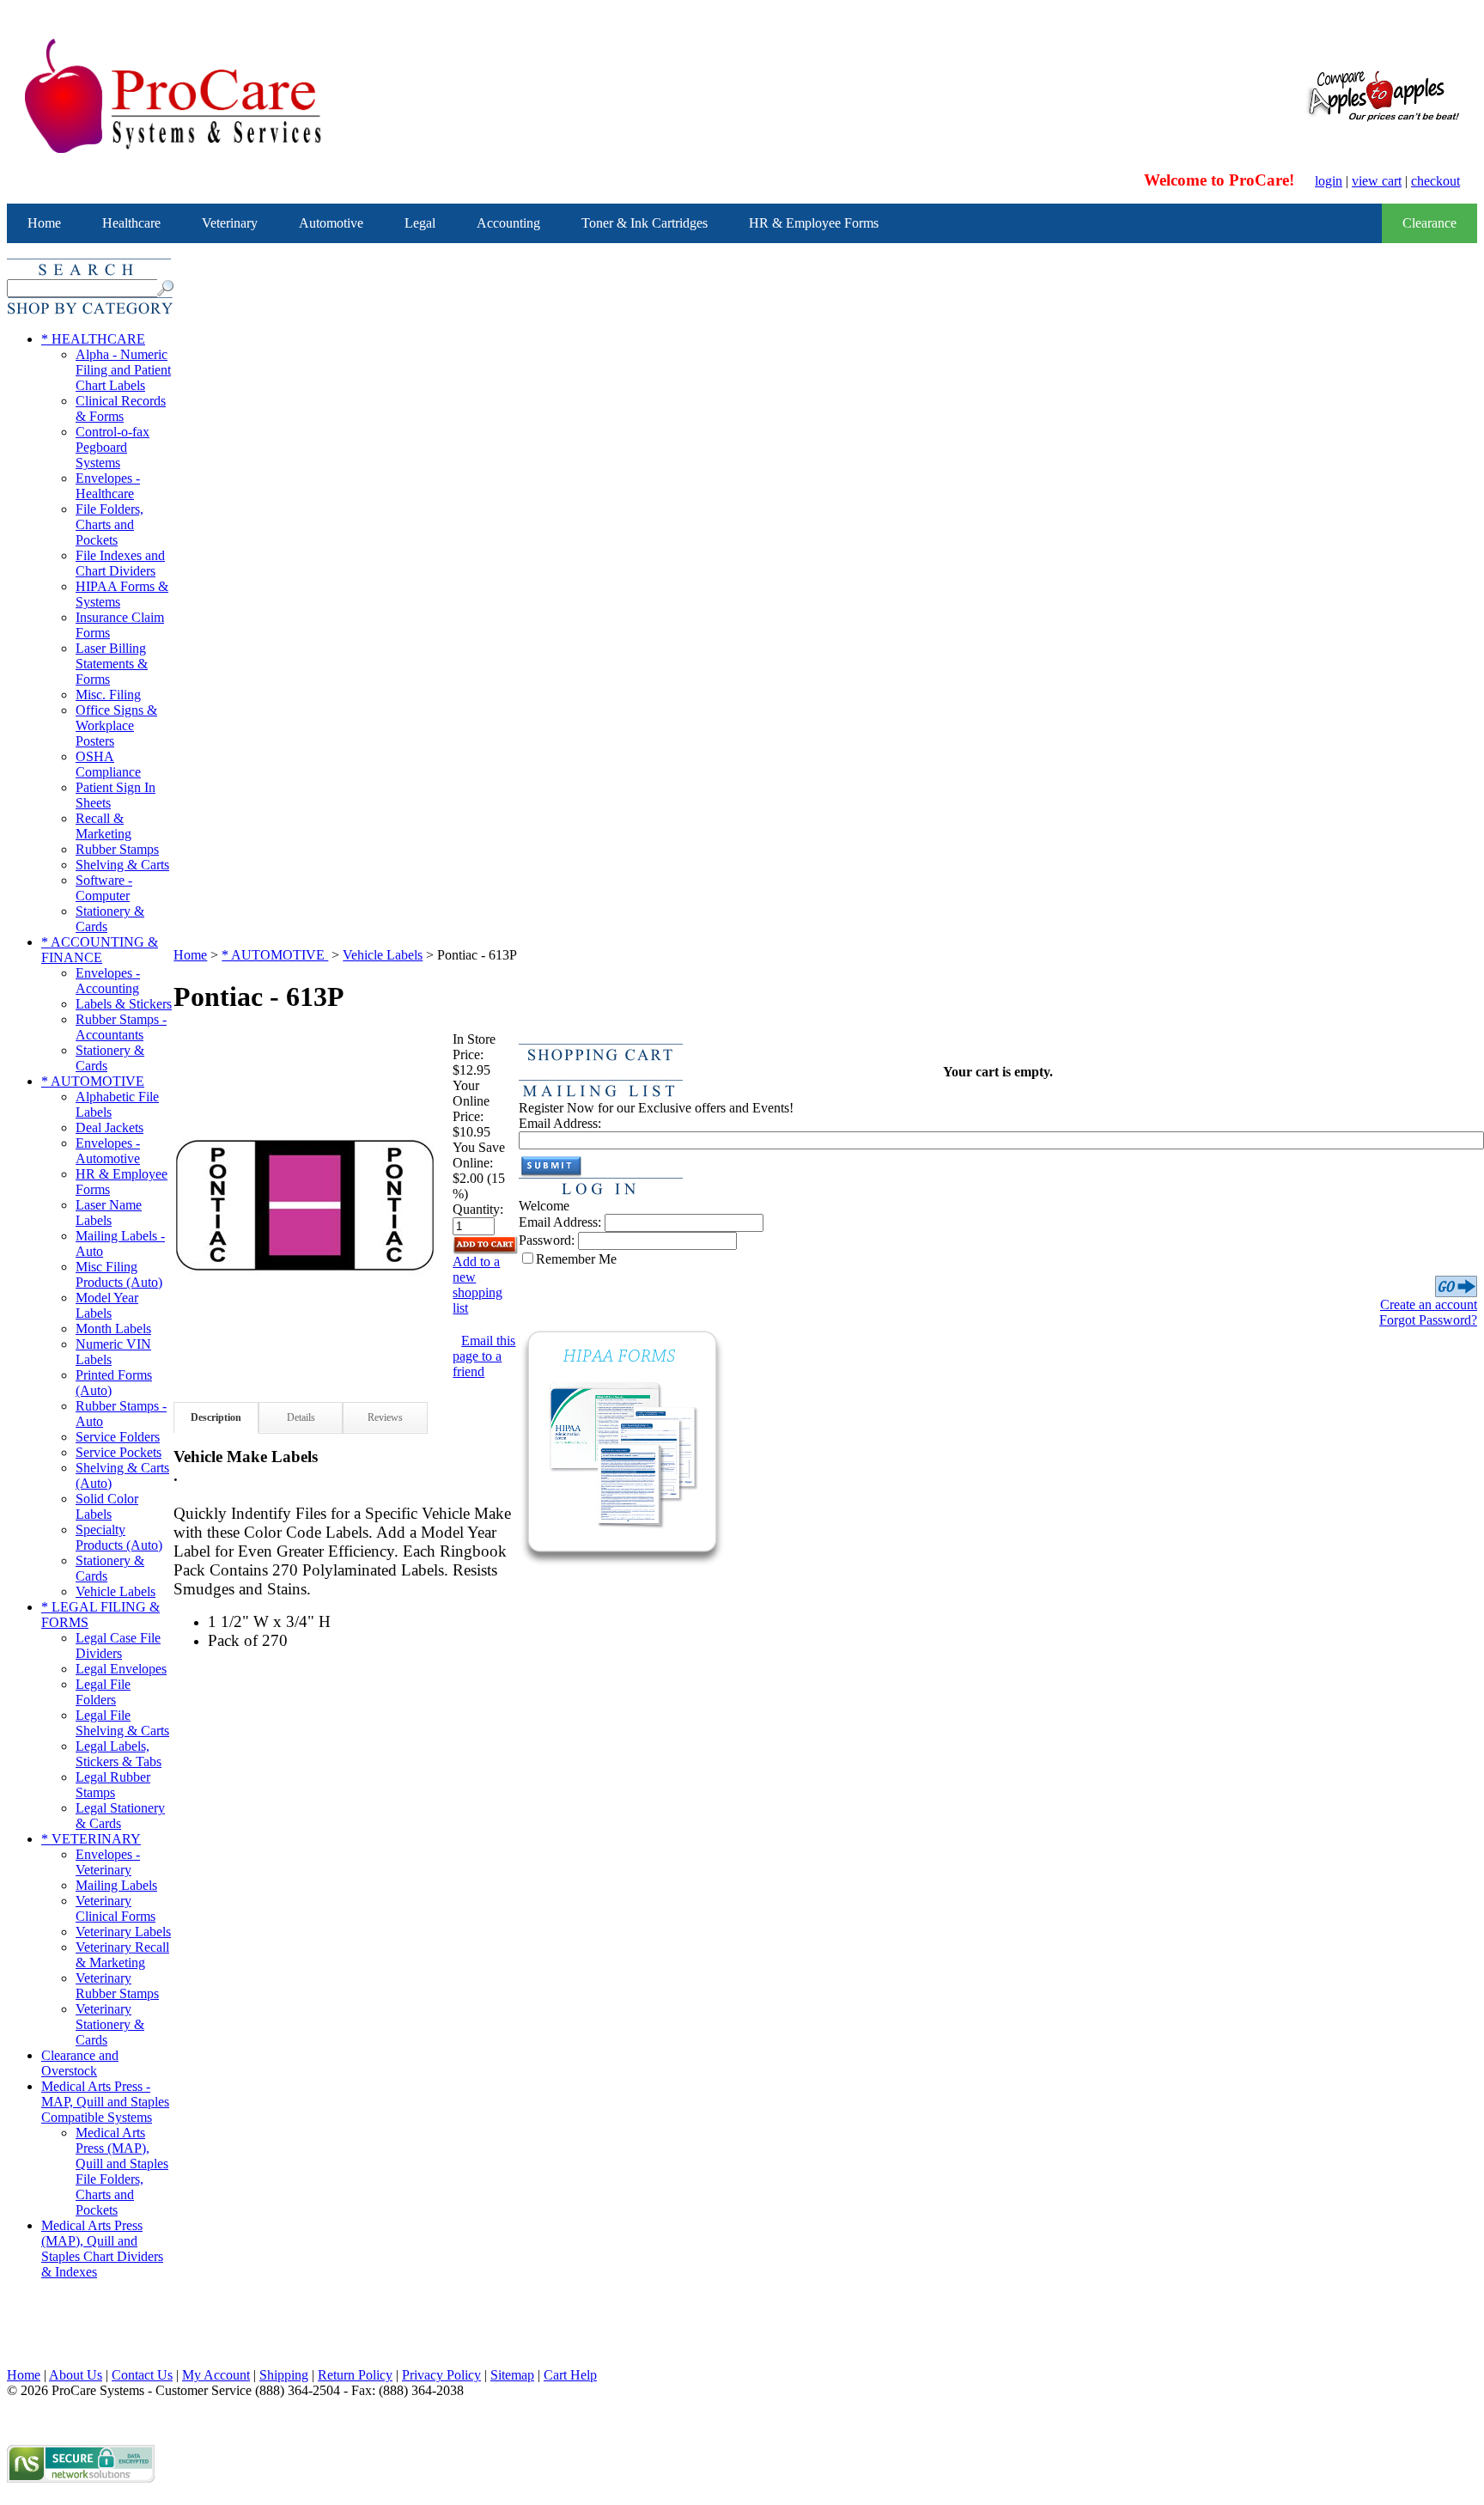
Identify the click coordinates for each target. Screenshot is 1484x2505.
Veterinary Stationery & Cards (110, 2024)
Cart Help (570, 2375)
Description (216, 1417)
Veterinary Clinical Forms (116, 1908)
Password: (547, 1240)
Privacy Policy (441, 2375)
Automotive (331, 223)
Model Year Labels (107, 1305)
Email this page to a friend (484, 1356)
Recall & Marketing (103, 826)
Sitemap (512, 2375)
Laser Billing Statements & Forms (112, 664)
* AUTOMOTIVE (93, 1081)
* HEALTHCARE (93, 339)
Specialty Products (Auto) (119, 1537)
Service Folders (118, 1437)
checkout (1435, 181)
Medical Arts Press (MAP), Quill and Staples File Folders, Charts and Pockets (122, 2171)
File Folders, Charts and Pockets (109, 524)
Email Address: (560, 1123)
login (1329, 181)
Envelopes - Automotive (108, 1151)
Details (301, 1417)
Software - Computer (104, 888)
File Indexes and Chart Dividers (120, 563)
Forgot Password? (1428, 1320)
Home (44, 223)
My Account (216, 2375)
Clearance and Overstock (80, 2063)
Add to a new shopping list (477, 1285)
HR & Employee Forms (814, 223)
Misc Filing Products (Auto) (119, 1274)
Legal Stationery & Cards (120, 1816)
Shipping (284, 2375)
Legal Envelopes (121, 1669)
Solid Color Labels (107, 1506)
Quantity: (478, 1209)
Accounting (508, 223)
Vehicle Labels (116, 1591)
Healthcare (131, 223)
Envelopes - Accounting (108, 981)
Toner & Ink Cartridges (645, 223)
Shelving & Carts (122, 865)
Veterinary (230, 223)
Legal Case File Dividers (118, 1646)
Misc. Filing (108, 695)
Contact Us (142, 2375)
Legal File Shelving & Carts (122, 1723)
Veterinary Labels (123, 1932)
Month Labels (113, 1329)
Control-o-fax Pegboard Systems (113, 447)
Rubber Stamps (117, 849)
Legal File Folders (103, 1692)
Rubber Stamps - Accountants (121, 1027)
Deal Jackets (109, 1128)
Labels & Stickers (124, 1004)
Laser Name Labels (109, 1213)
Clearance (1429, 223)
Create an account (1429, 1304)
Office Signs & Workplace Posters (116, 725)
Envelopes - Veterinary (108, 1862)
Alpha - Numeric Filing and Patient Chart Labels (123, 370)
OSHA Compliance (108, 764)
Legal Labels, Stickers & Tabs (119, 1754)
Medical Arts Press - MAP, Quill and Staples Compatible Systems (105, 2102)
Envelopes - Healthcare (108, 486)
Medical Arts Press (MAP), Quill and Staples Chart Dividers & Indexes (102, 2249)
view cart (1377, 181)
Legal (420, 223)
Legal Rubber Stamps (113, 1785)
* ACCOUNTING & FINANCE (100, 950)
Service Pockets (119, 1452)
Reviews (385, 1417)
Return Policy (355, 2375)
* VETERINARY (91, 1839)
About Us (76, 2375)
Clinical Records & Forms (121, 408)
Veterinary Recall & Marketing (122, 1955)
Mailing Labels (116, 1885)
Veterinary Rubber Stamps (117, 1986)
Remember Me (576, 1259)
